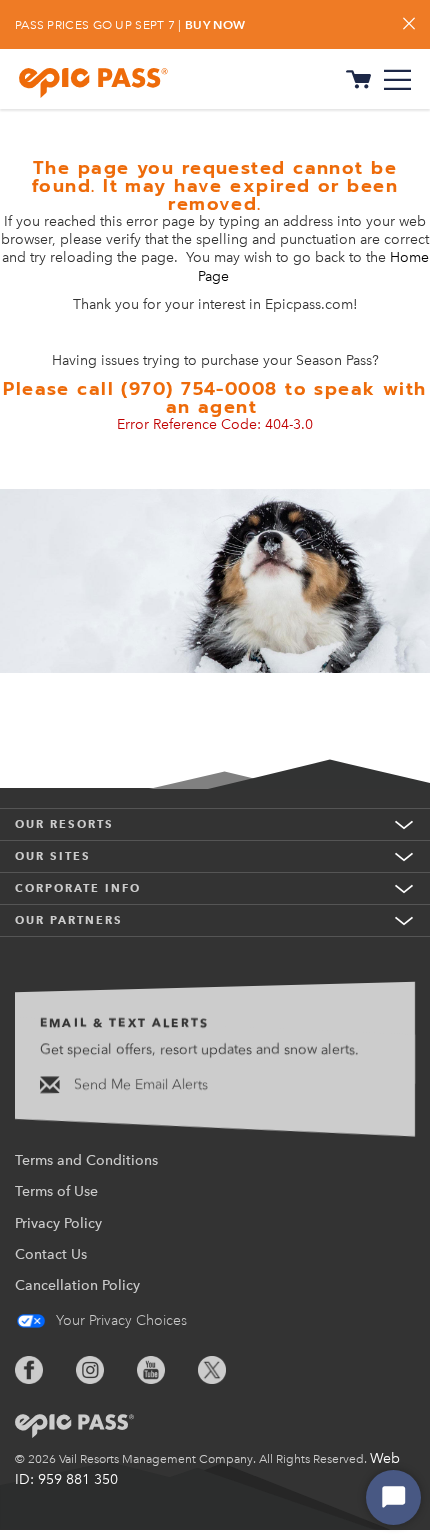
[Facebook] (44, 1370)
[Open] (397, 79)
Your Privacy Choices (119, 1320)
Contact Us (51, 1254)
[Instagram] (105, 1370)
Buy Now (215, 24)
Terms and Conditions (86, 1160)
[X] (227, 1370)
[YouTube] (166, 1370)
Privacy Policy (58, 1223)
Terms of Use (56, 1191)
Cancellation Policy (77, 1285)
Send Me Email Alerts (139, 1084)
